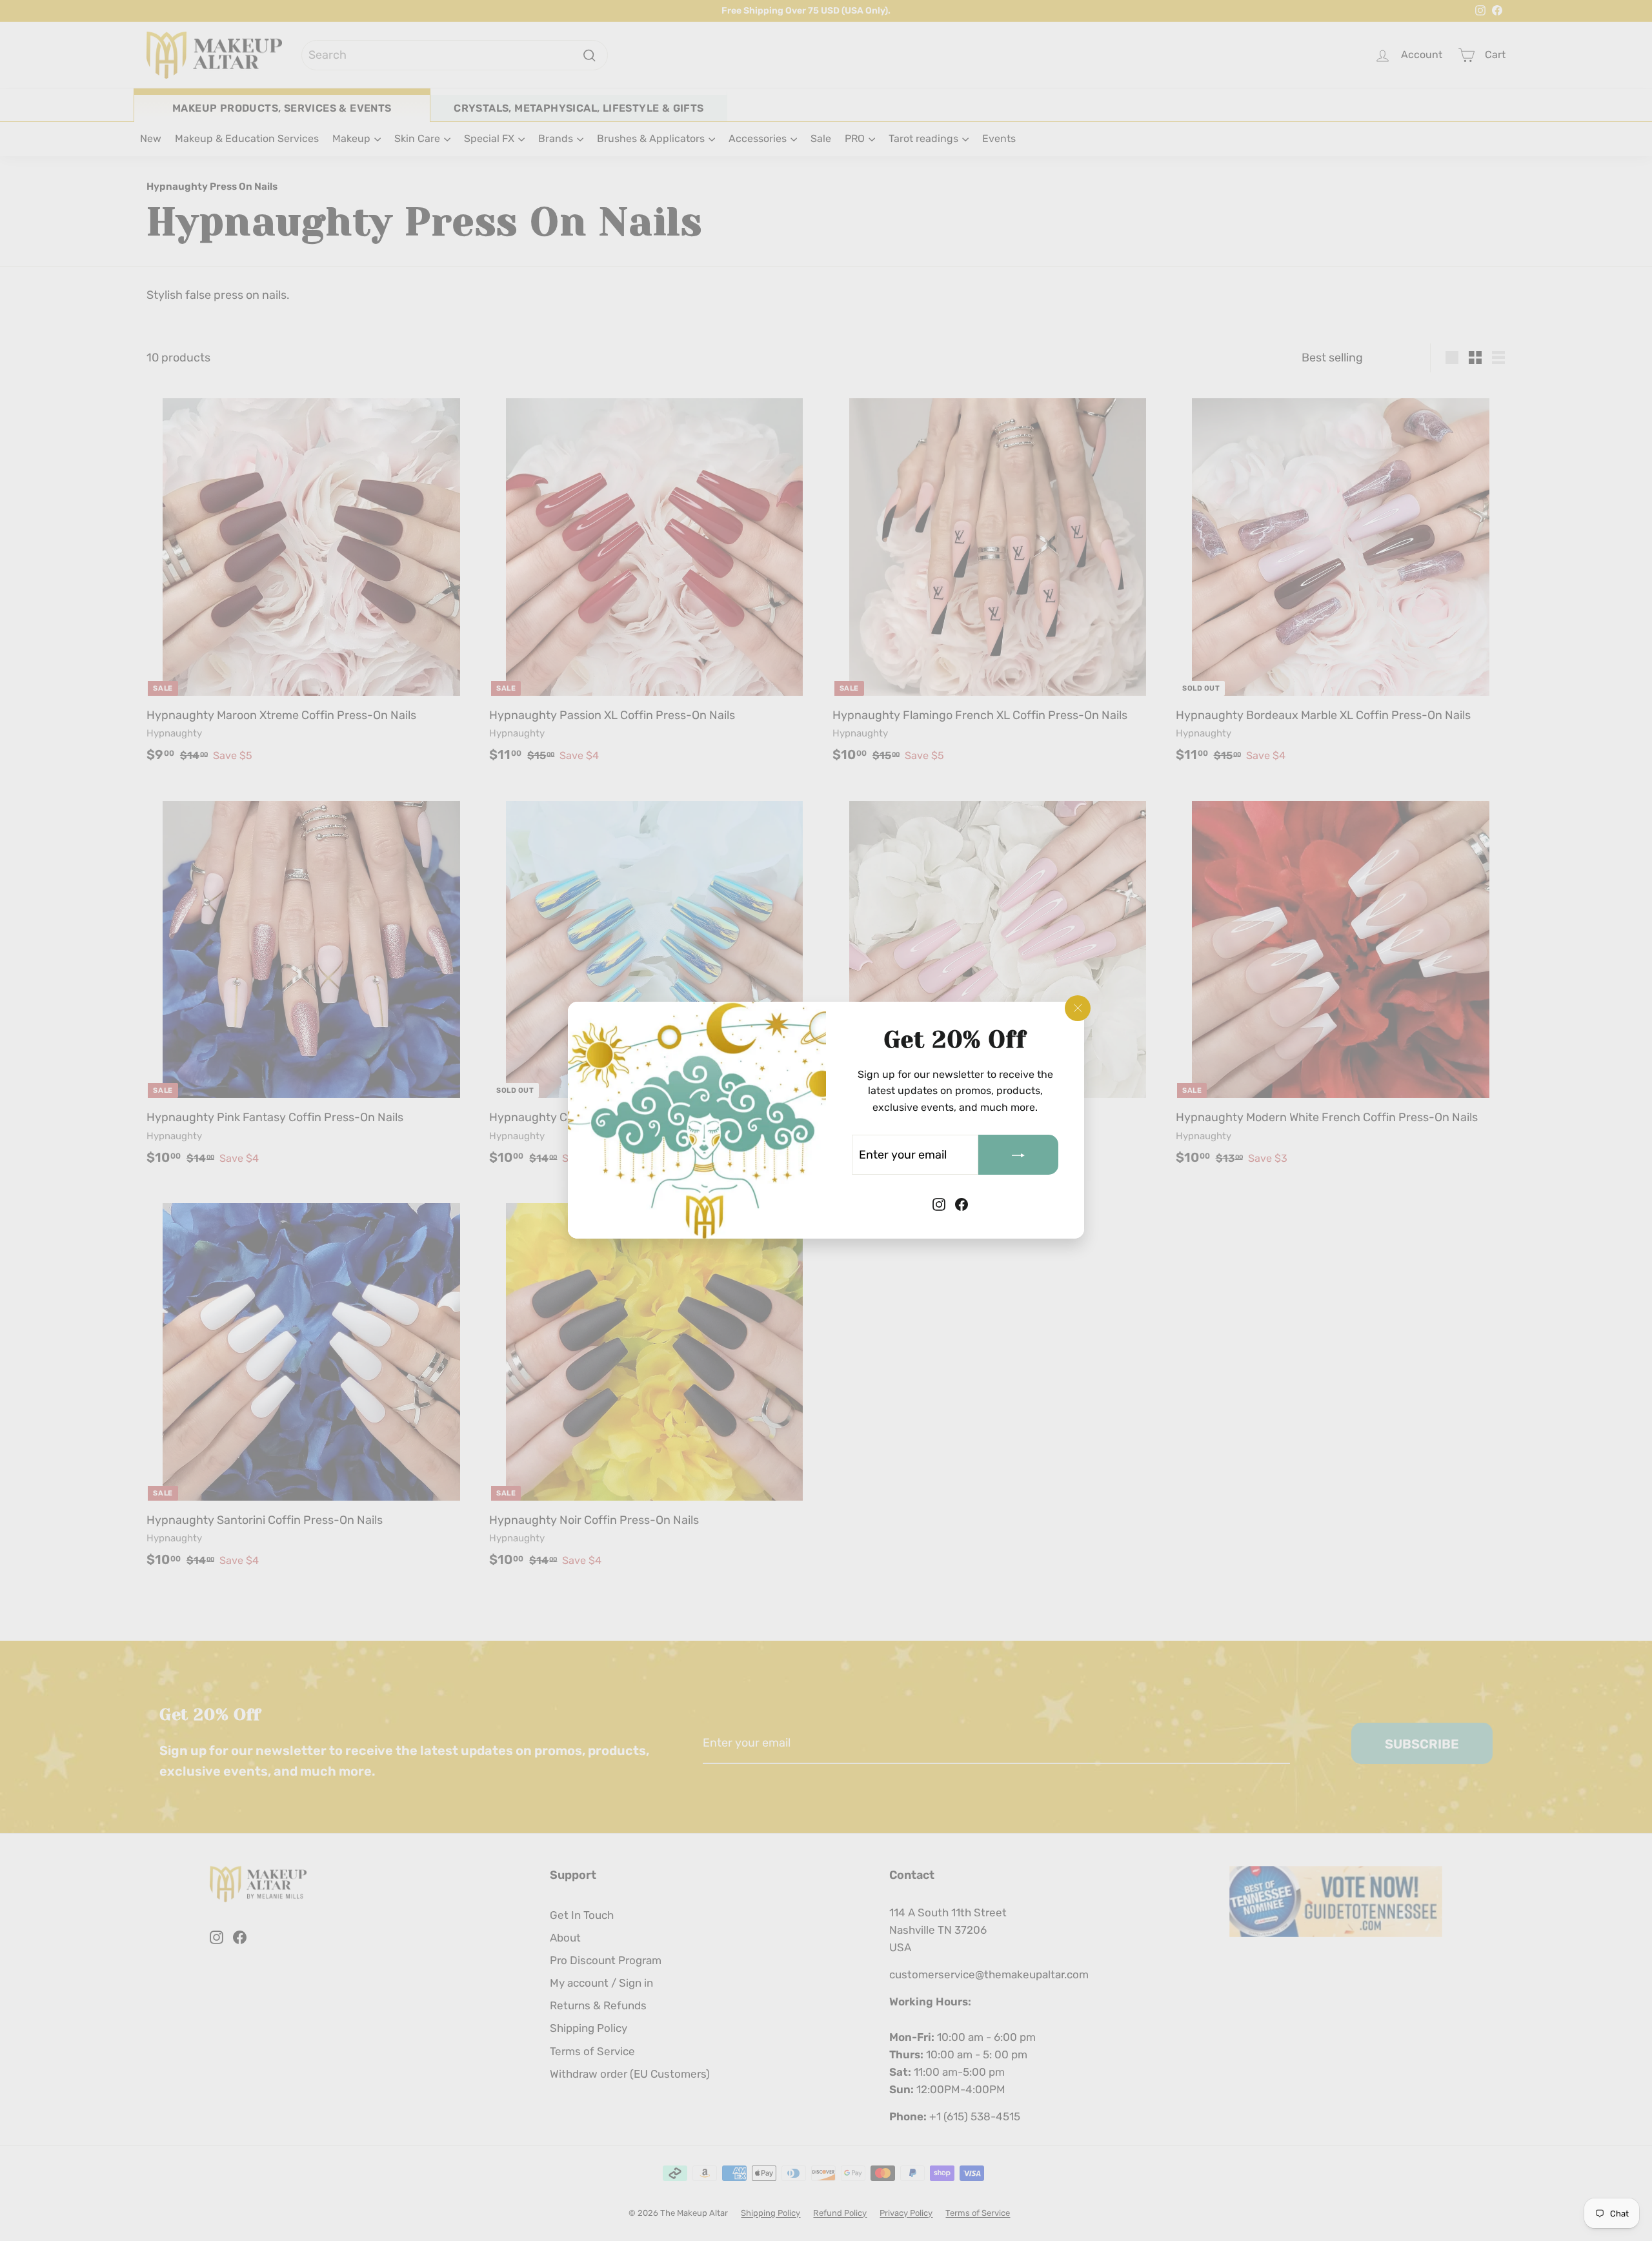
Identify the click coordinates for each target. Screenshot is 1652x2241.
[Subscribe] (1018, 1155)
